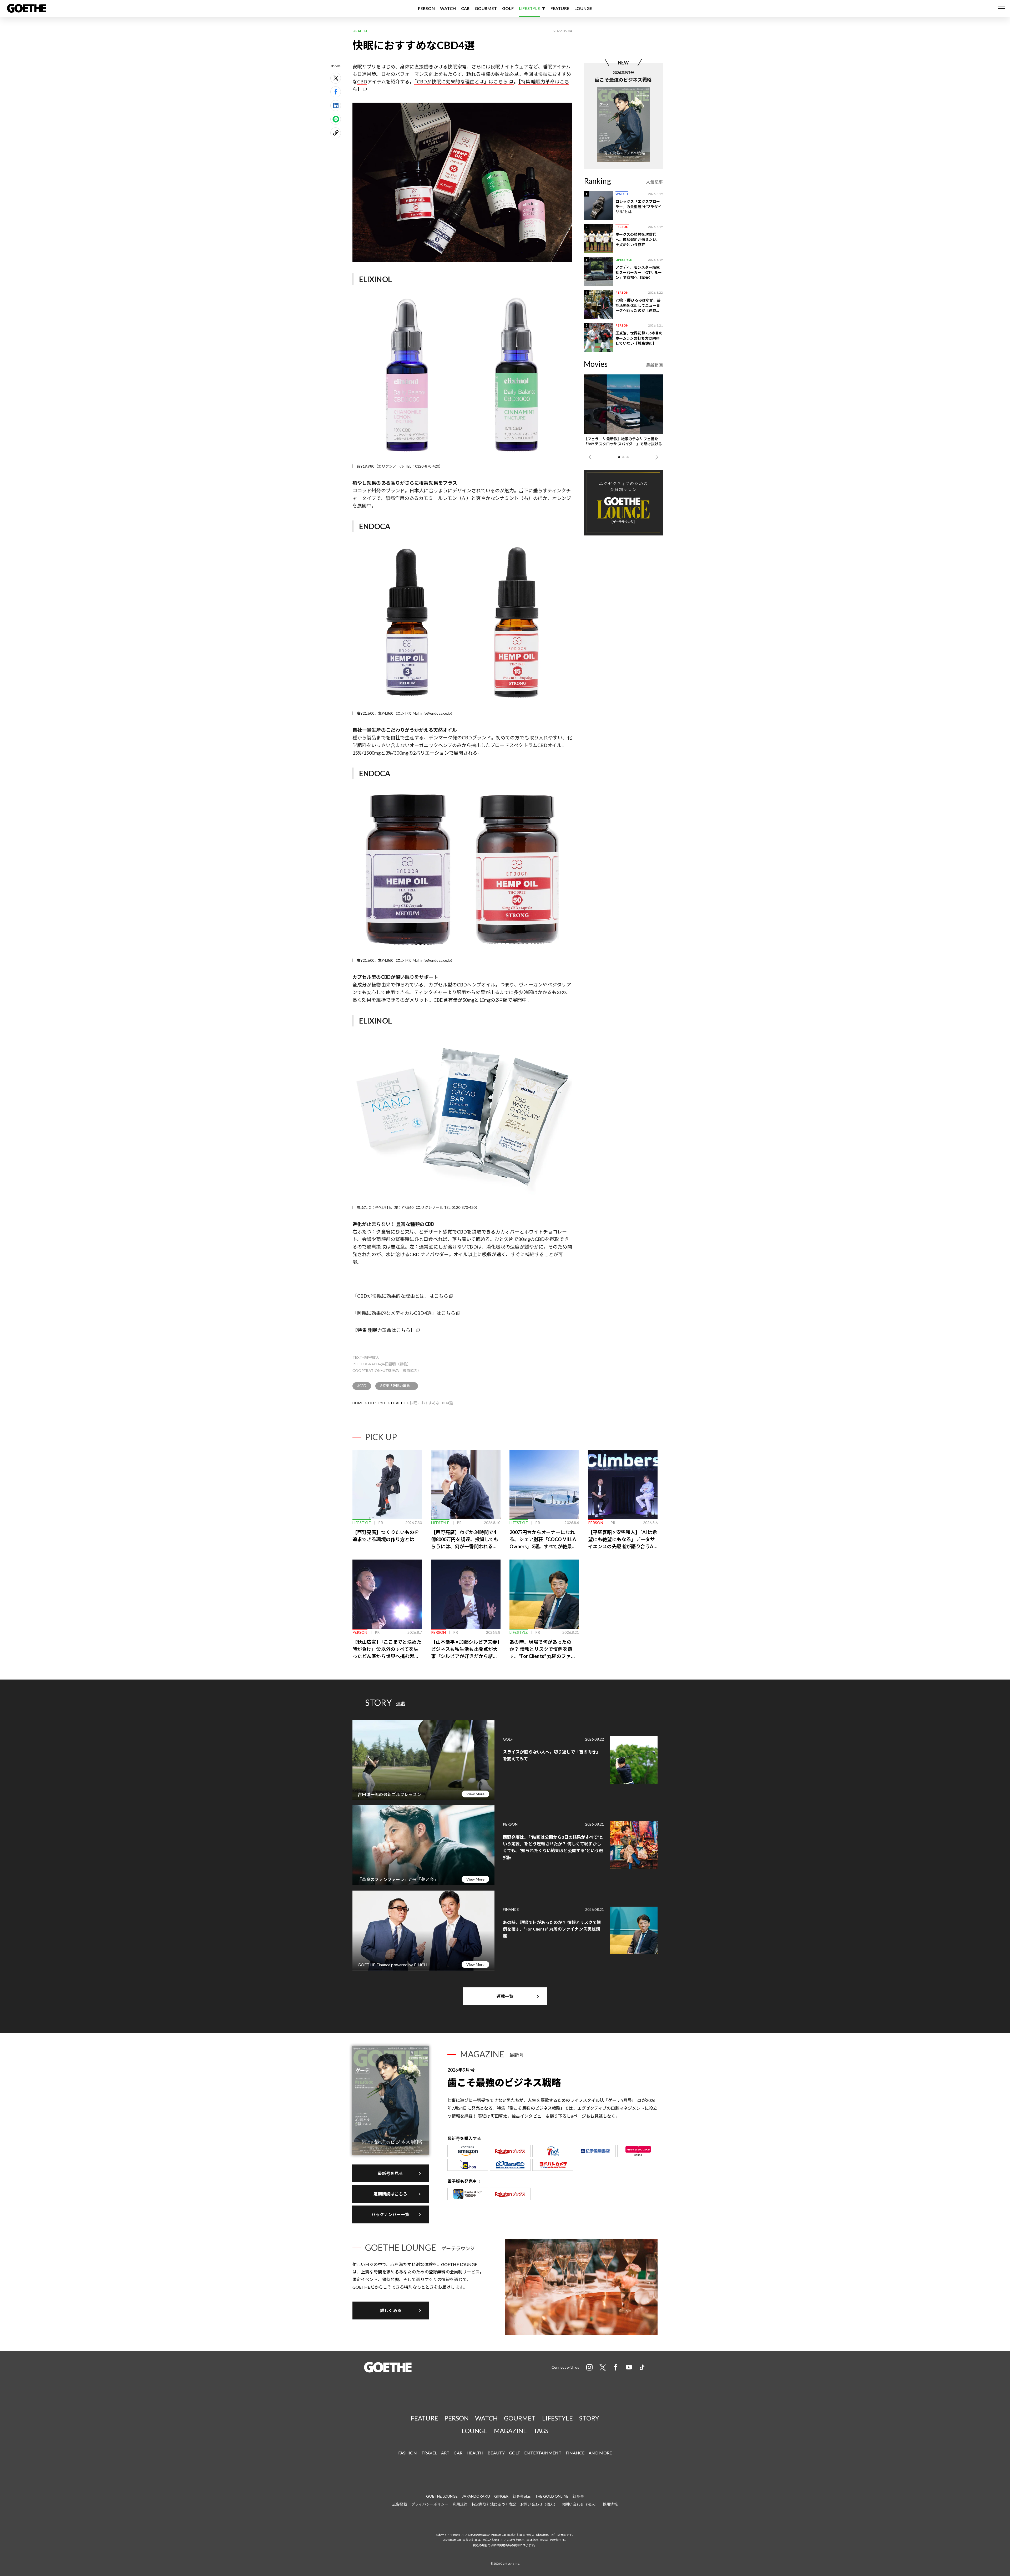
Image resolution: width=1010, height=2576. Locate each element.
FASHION (408, 2453)
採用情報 (610, 2504)
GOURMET (486, 8)
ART (445, 2453)
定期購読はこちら (390, 2194)
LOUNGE (583, 8)
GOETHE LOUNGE (442, 2496)
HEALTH (398, 1403)
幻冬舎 (578, 2496)
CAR (465, 8)
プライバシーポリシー (430, 2504)
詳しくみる (391, 2310)
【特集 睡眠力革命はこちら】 (384, 1330)
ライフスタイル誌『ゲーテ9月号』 (603, 2100)
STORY (589, 2418)
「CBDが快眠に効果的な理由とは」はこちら (461, 82)
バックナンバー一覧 (390, 2214)
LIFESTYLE (529, 8)
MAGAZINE (511, 2431)
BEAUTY (496, 2453)
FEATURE (560, 8)
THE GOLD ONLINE (552, 2496)
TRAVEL (429, 2453)
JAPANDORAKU (476, 2496)
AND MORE (600, 2453)
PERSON (426, 8)
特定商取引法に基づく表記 (494, 2504)
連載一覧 (505, 1996)
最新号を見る (390, 2173)
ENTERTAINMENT (543, 2453)
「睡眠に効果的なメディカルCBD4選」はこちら (404, 1313)
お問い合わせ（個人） (539, 2504)
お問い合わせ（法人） (580, 2504)
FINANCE (575, 2453)
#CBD (362, 1386)
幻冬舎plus (522, 2496)
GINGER (501, 2496)
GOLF (508, 8)
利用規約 (460, 2504)
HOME (358, 1403)
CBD (362, 82)
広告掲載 (400, 2504)
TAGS (541, 2431)
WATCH (448, 8)
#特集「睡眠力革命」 (397, 1386)
